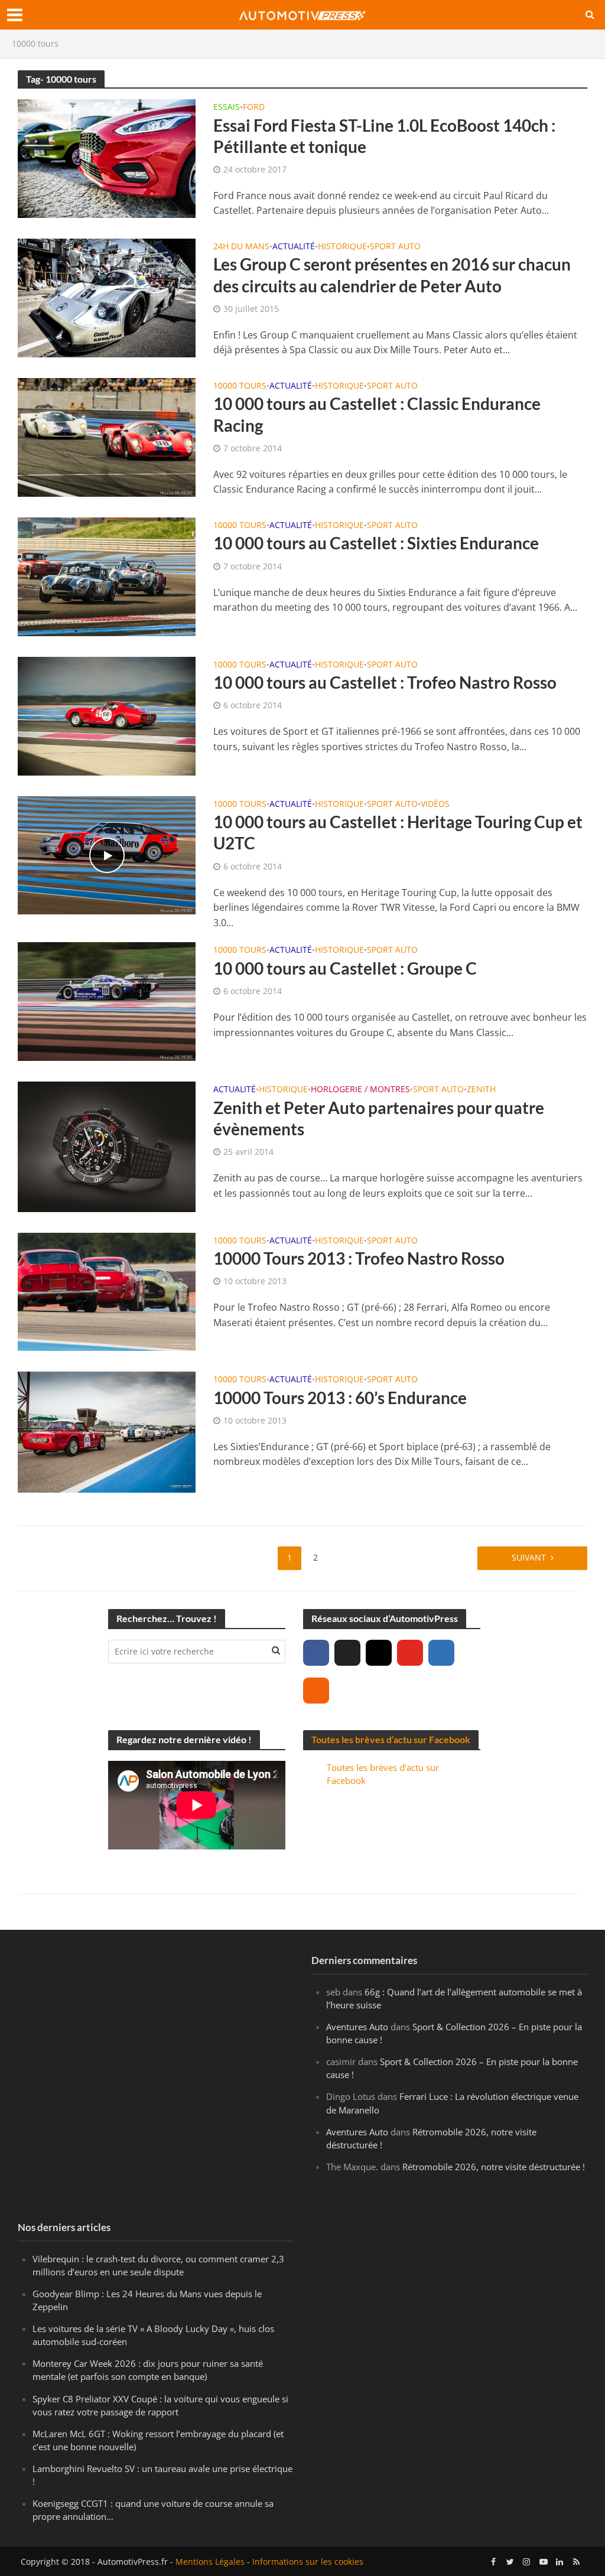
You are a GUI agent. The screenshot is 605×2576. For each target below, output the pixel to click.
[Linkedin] (441, 1653)
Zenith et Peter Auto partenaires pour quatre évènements (379, 1118)
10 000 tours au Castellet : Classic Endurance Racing (377, 414)
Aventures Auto (357, 2027)
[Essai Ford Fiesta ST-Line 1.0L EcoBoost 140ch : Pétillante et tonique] (107, 158)
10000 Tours (240, 386)
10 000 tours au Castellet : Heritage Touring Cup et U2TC (398, 832)
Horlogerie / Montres (360, 1090)
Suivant (529, 1557)
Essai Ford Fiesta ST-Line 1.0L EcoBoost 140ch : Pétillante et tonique (384, 136)
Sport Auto (395, 247)
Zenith (481, 1090)
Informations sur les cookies (308, 2562)
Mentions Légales (210, 2562)
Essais (227, 108)
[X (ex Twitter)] (347, 1653)
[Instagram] (379, 1653)
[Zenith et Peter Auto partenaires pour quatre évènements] (107, 1146)
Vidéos (435, 805)
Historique (342, 247)
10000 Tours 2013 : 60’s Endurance (340, 1398)
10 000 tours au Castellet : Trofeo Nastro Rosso (385, 682)
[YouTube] (410, 1653)
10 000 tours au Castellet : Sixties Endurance (376, 543)
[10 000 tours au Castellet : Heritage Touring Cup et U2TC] (107, 854)
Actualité (294, 247)
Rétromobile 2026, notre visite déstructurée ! (494, 2167)
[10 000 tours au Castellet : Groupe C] (107, 1001)
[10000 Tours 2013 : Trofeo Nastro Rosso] (107, 1291)
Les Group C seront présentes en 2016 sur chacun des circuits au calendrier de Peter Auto (392, 275)
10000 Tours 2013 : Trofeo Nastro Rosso (359, 1258)
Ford (254, 108)
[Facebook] (316, 1653)
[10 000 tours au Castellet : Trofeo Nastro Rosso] (107, 715)
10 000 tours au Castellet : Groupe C (345, 968)
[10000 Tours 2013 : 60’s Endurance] (107, 1431)
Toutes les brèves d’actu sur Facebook (391, 1739)
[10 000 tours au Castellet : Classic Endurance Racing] (107, 437)
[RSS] (316, 1691)
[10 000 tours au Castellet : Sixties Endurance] (107, 576)
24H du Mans (241, 247)
